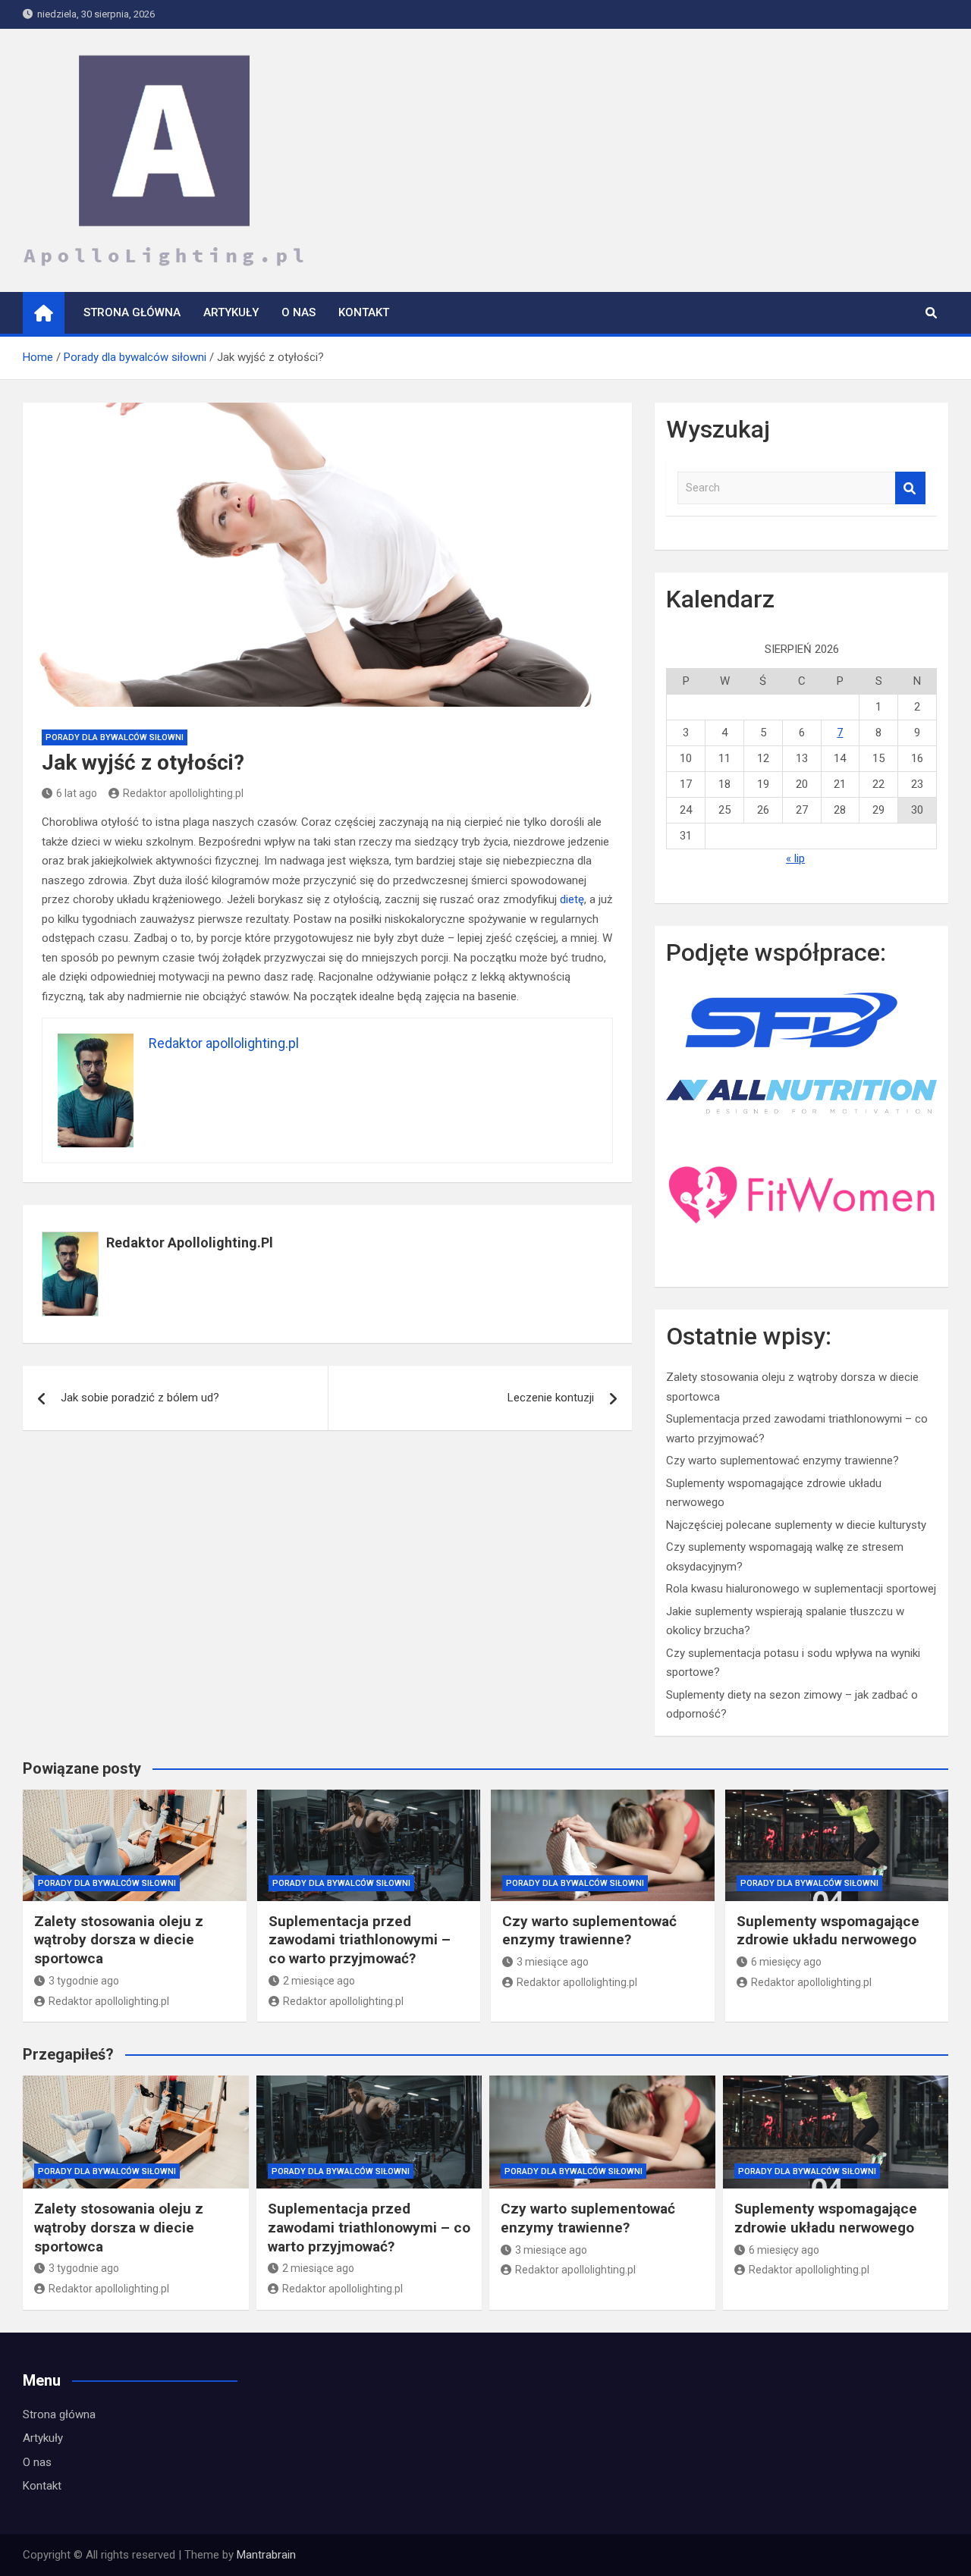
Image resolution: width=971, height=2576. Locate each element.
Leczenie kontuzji (551, 1398)
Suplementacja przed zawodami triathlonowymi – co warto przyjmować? (360, 1940)
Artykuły (231, 312)
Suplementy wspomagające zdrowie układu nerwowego (828, 1931)
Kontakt (364, 312)
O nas (299, 312)
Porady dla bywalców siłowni (115, 737)
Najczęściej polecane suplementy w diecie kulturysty (796, 1525)
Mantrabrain (266, 2555)
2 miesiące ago (319, 1981)
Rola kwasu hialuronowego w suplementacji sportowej (801, 1589)
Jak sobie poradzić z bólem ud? (140, 1398)
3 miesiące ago (553, 1962)
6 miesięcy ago (786, 1962)
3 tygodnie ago (84, 1981)
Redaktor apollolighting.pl (183, 793)
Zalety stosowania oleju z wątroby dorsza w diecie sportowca (119, 1940)
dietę (572, 899)
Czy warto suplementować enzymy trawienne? (782, 1461)
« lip (795, 858)
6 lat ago (77, 793)
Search (910, 488)
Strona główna (132, 312)
